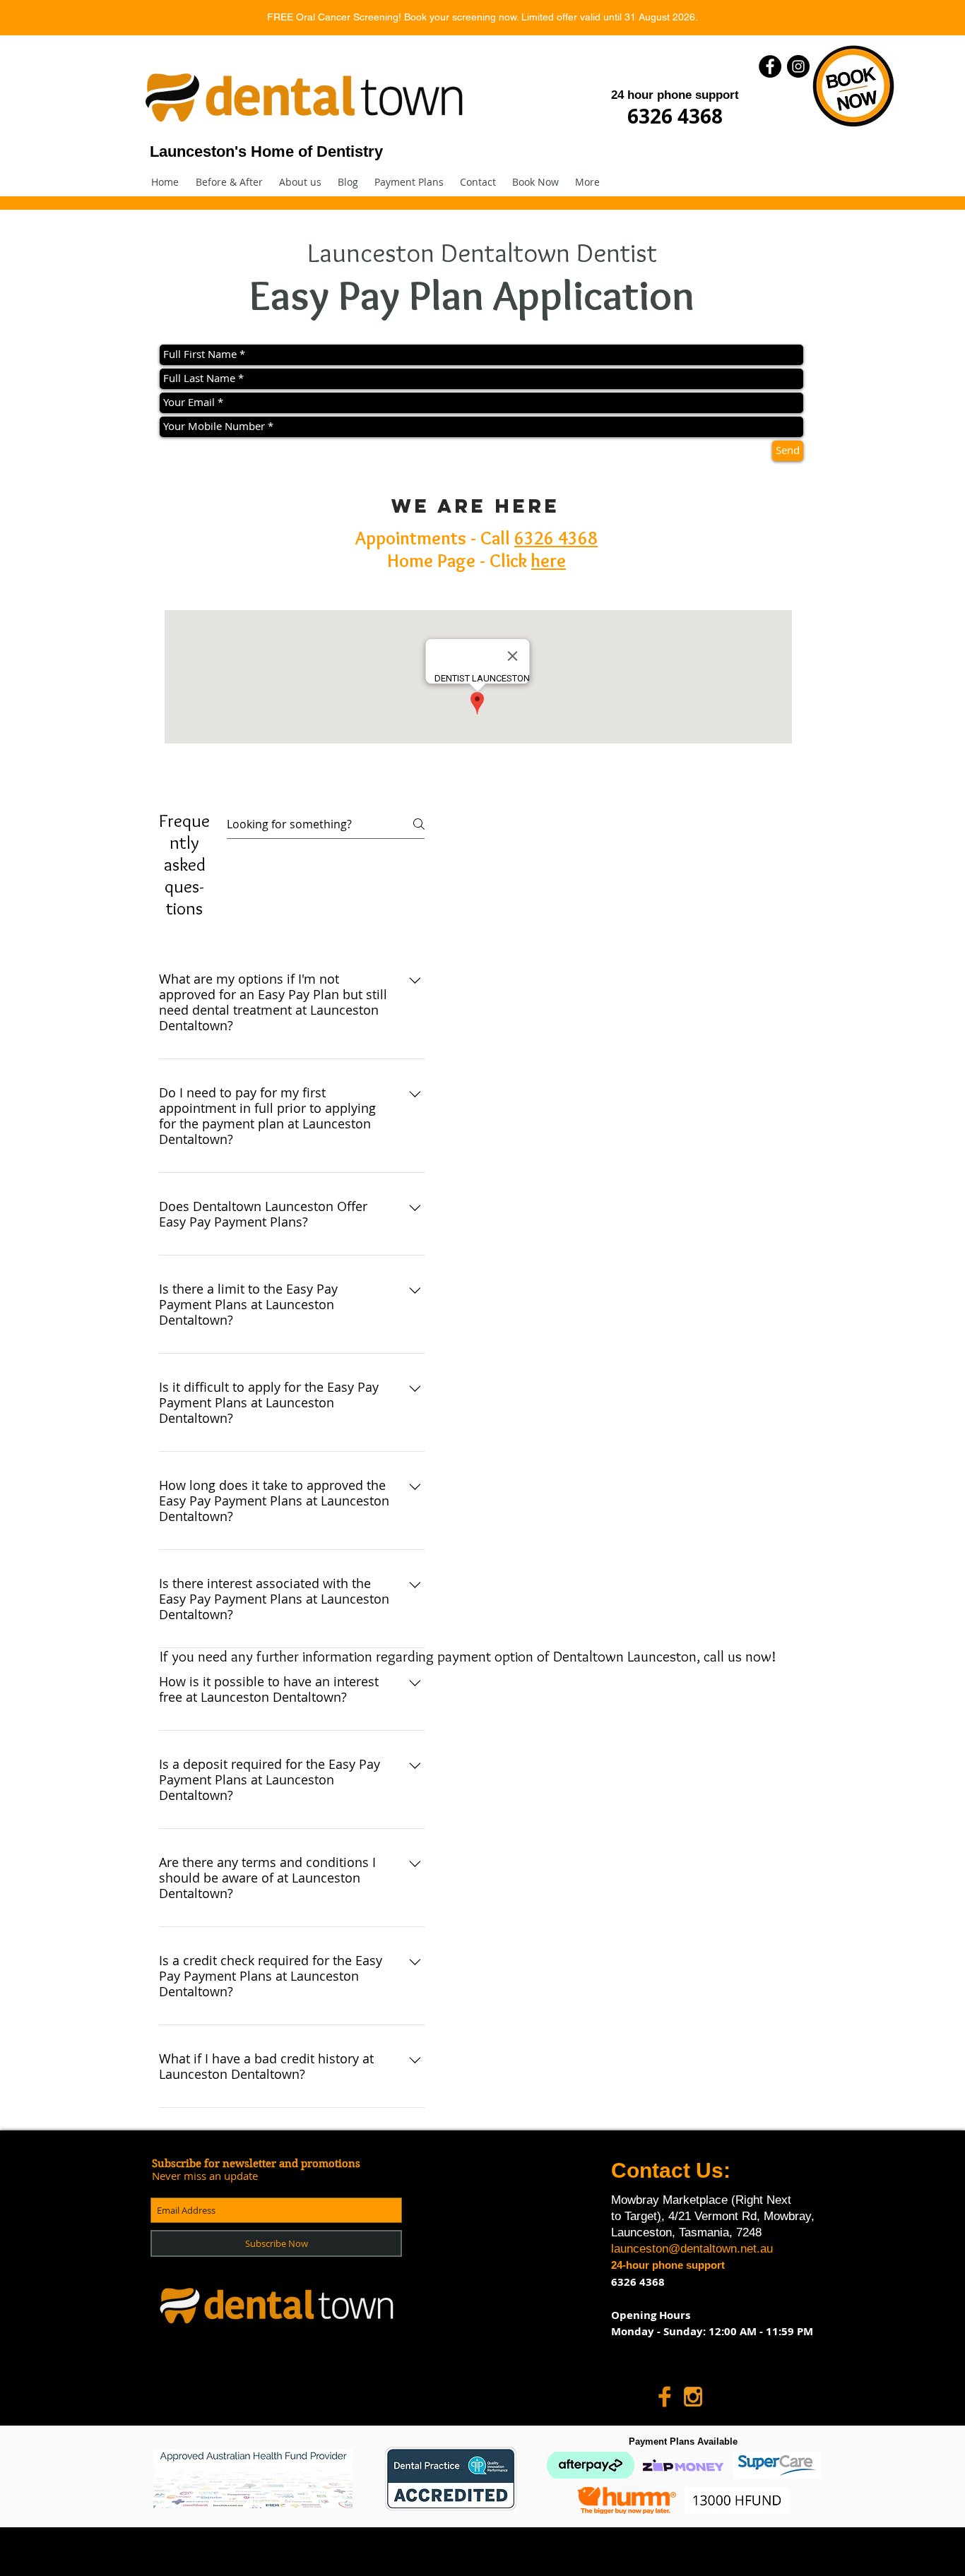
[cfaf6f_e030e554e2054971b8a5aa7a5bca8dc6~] (665, 2397)
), (661, 2216)
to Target (634, 2216)
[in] (693, 2397)
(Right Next (761, 2200)
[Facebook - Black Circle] (770, 66)
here (549, 561)
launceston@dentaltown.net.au (692, 2249)
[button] (409, 182)
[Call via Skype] (739, 2397)
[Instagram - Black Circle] (798, 66)
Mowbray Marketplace (671, 2200)
